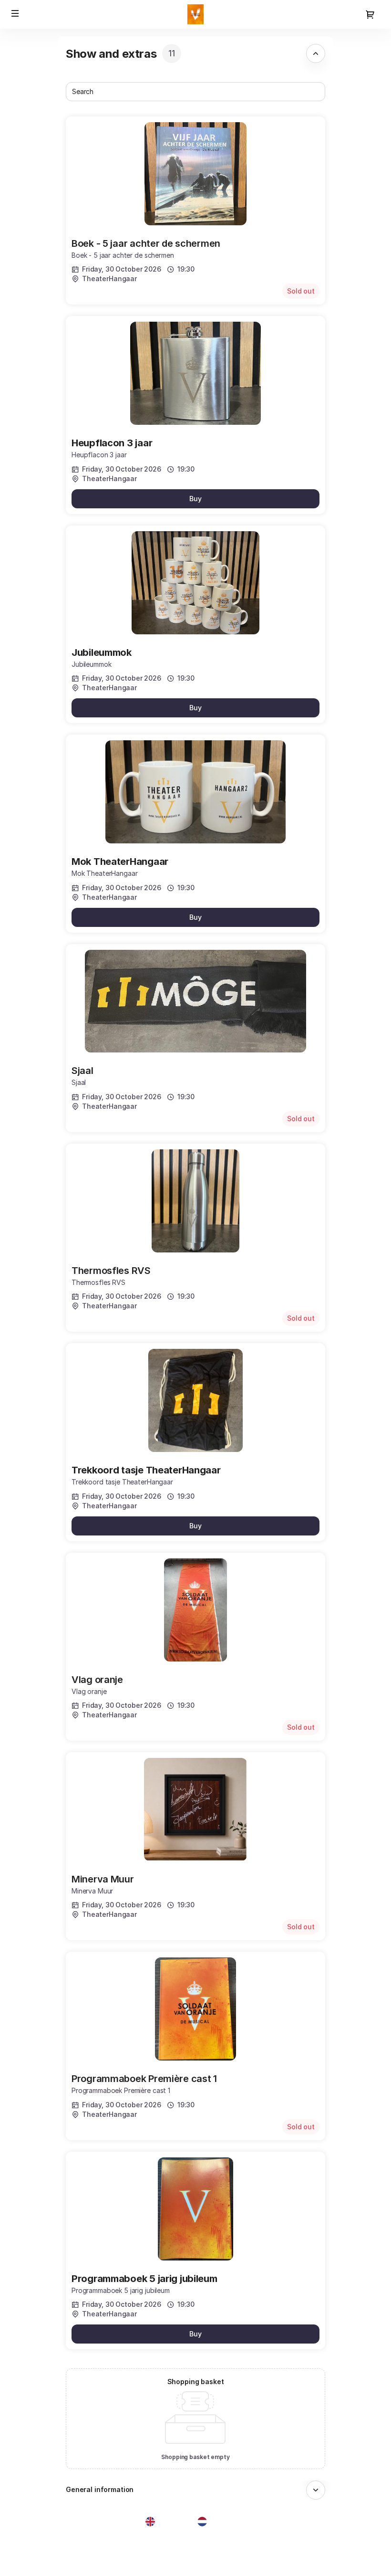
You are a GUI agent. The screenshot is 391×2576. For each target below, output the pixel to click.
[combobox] (191, 92)
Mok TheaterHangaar (120, 862)
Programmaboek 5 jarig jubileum (144, 2279)
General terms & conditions (54, 2550)
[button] (15, 13)
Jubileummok (102, 652)
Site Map (26, 2539)
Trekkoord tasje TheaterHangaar (146, 1470)
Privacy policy (34, 2561)
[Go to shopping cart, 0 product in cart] (370, 14)
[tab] (195, 53)
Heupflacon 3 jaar (112, 443)
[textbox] (195, 92)
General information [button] (100, 2489)
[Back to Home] (195, 14)
